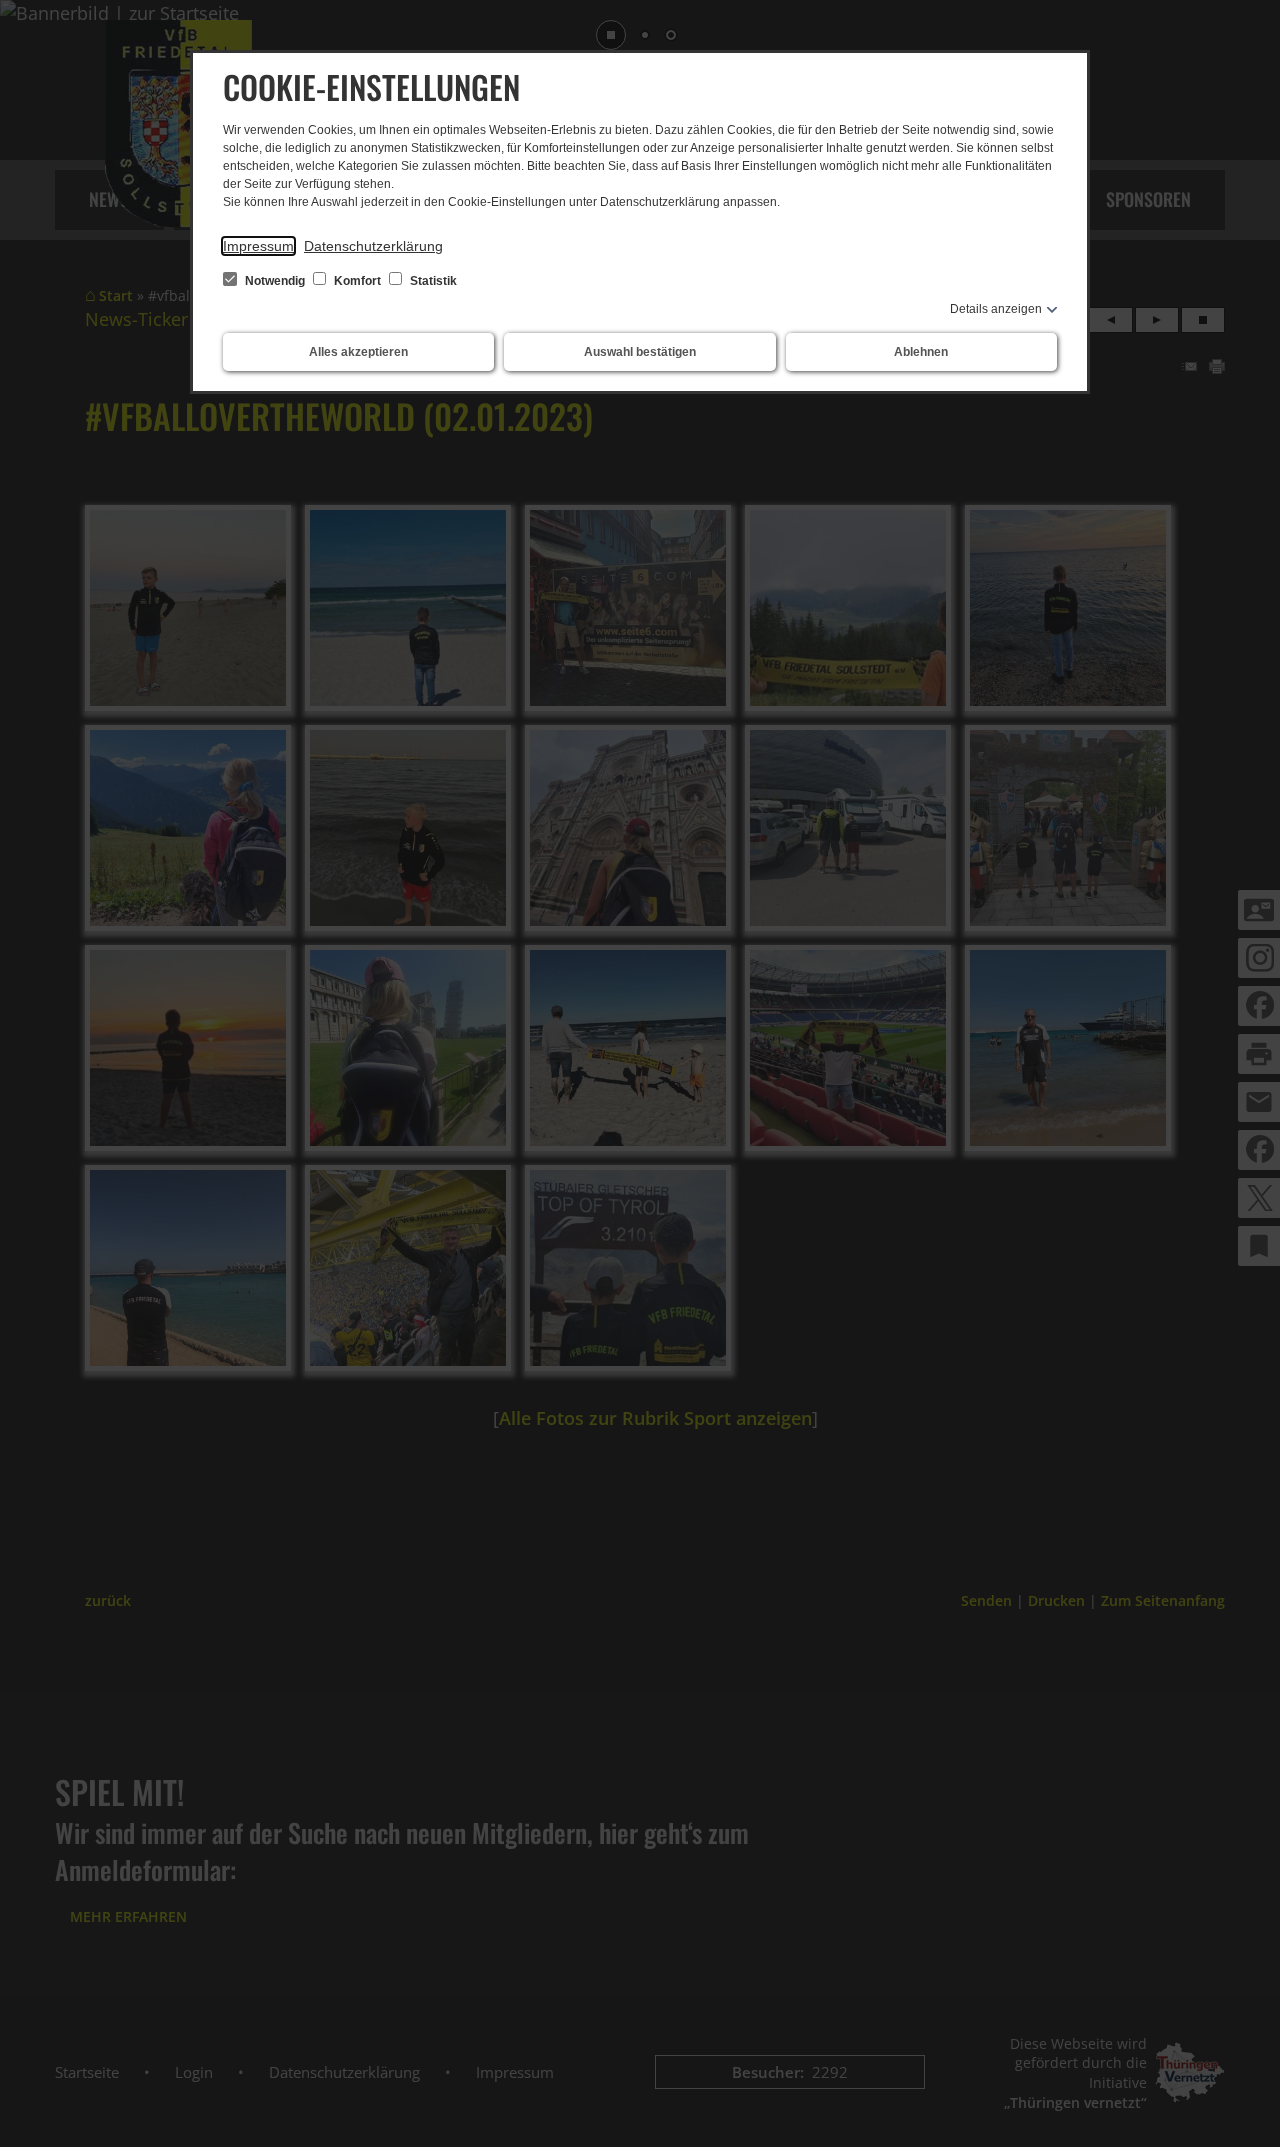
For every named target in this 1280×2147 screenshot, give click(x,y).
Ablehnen (921, 352)
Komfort (357, 281)
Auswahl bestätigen (640, 352)
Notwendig (275, 281)
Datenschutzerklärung (373, 246)
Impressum (258, 246)
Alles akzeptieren (358, 352)
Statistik (432, 281)
